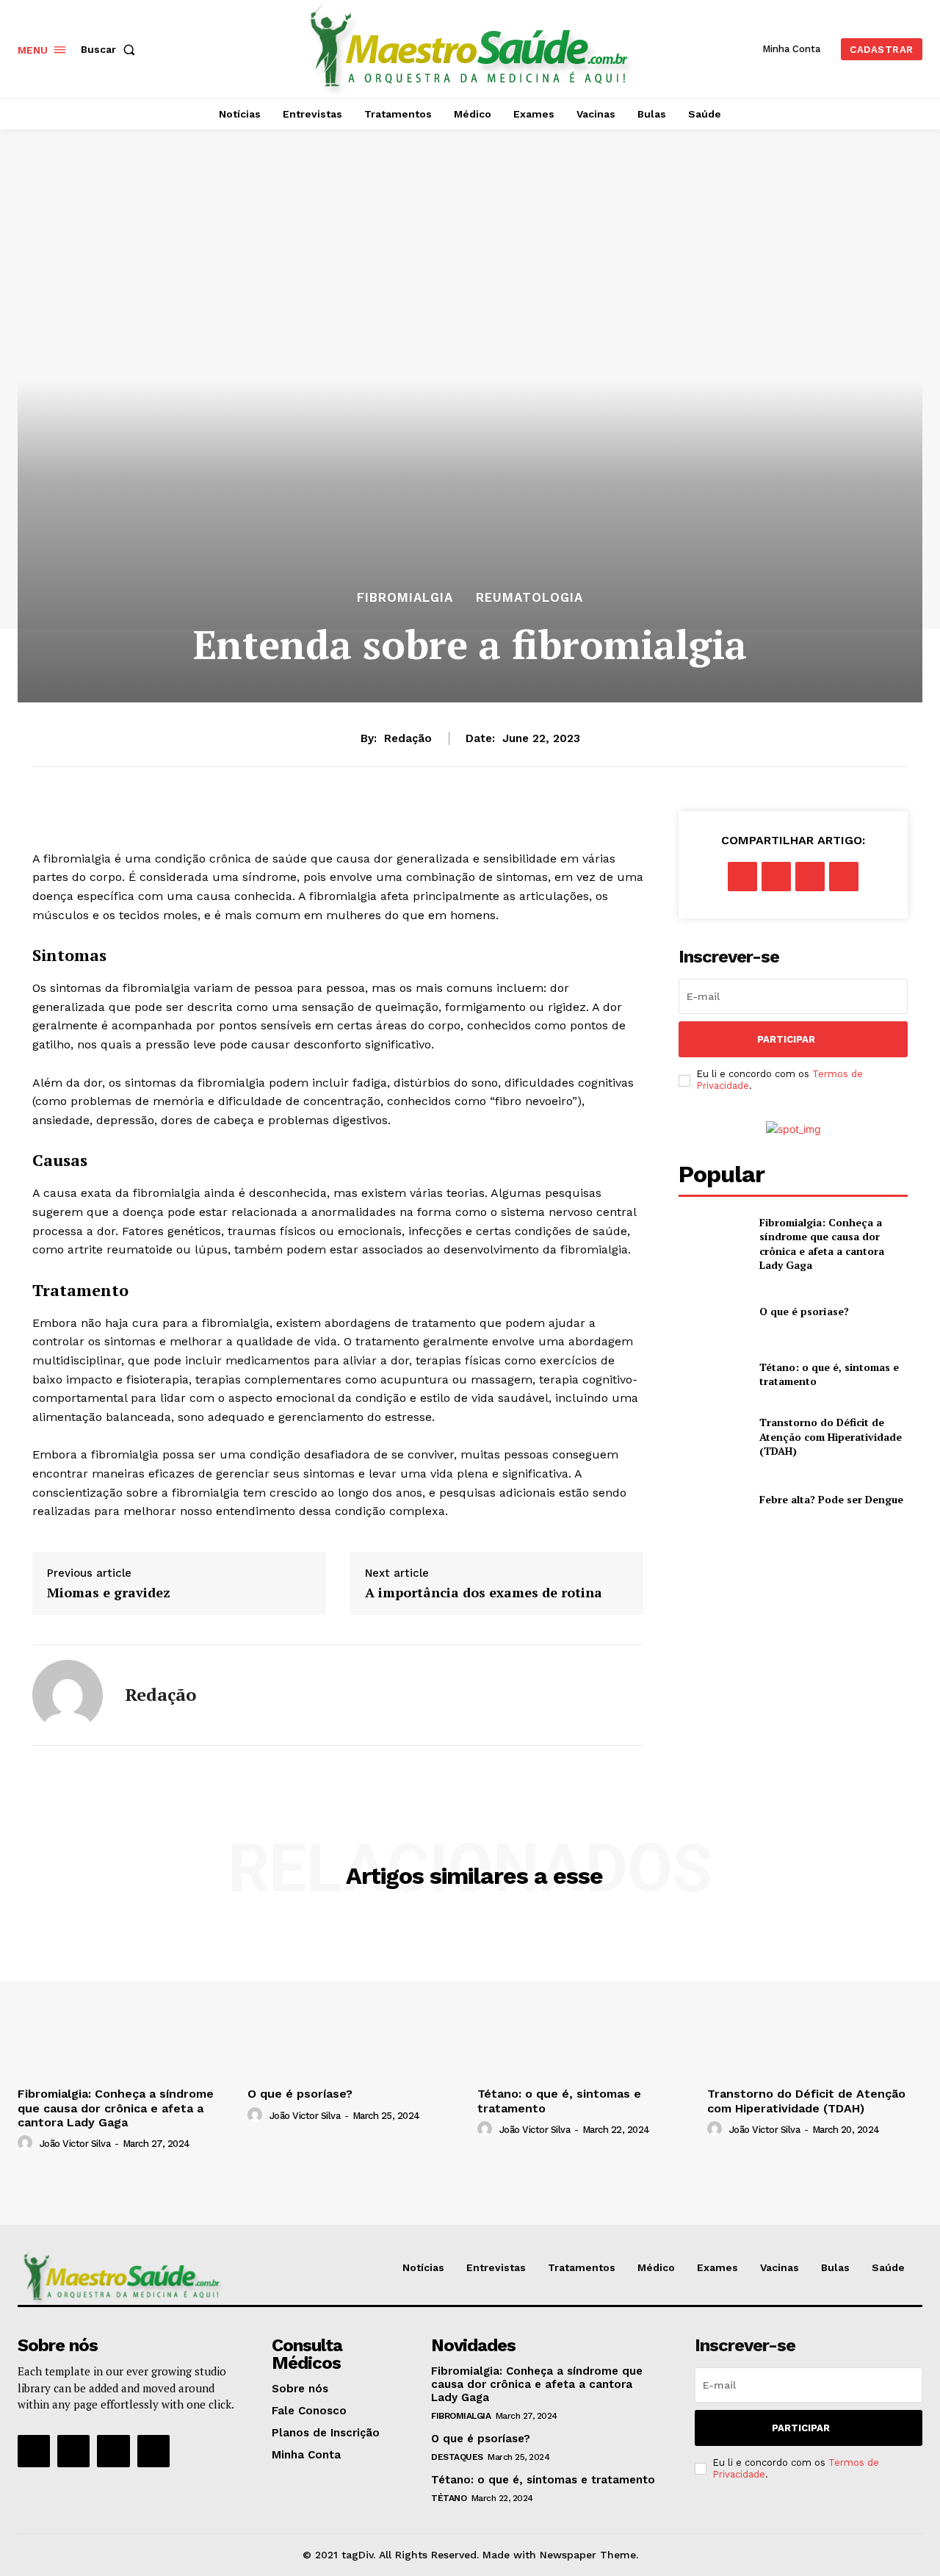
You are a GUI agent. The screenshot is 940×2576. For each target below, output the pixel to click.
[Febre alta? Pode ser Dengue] (713, 1499)
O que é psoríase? (804, 1311)
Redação (408, 738)
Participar (786, 1039)
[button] (111, 49)
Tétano (449, 2498)
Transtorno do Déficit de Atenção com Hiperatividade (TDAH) (831, 1436)
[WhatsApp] (844, 877)
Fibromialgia (405, 598)
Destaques (457, 2457)
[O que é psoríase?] (713, 1311)
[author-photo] (27, 2143)
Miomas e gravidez (109, 1593)
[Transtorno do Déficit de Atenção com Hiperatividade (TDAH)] (713, 1437)
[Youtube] (153, 2451)
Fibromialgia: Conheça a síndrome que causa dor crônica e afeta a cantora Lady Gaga (822, 1244)
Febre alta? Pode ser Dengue (831, 1499)
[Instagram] (73, 2451)
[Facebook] (742, 877)
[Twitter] (776, 877)
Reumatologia (529, 598)
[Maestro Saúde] (472, 47)
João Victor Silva (75, 2144)
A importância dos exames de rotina (484, 1593)
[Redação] (68, 1695)
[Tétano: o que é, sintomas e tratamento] (713, 1374)
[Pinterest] (810, 877)
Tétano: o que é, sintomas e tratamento (543, 2480)
